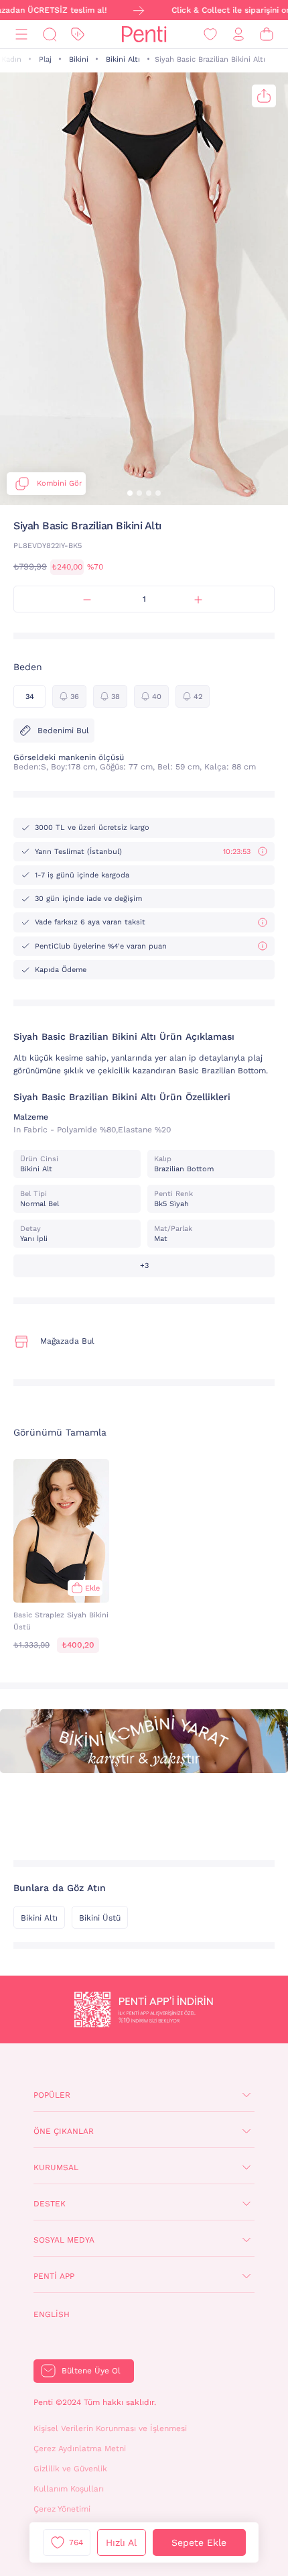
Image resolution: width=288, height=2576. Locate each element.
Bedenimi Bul (63, 731)
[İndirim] (78, 35)
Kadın (11, 59)
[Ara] (50, 35)
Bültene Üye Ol (91, 2371)
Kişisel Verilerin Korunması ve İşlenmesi (110, 2428)
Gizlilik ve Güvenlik (70, 2469)
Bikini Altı (123, 59)
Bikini (79, 59)
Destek (50, 2204)
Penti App (54, 2276)
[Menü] (21, 35)
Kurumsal (56, 2167)
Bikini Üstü (100, 1918)
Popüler (52, 2095)
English (52, 2314)
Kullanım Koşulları (69, 2489)
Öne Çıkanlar (64, 2131)
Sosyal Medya (64, 2240)
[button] (130, 493)
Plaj (45, 59)
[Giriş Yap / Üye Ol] (238, 35)
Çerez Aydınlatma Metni (80, 2449)
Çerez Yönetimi (62, 2509)
